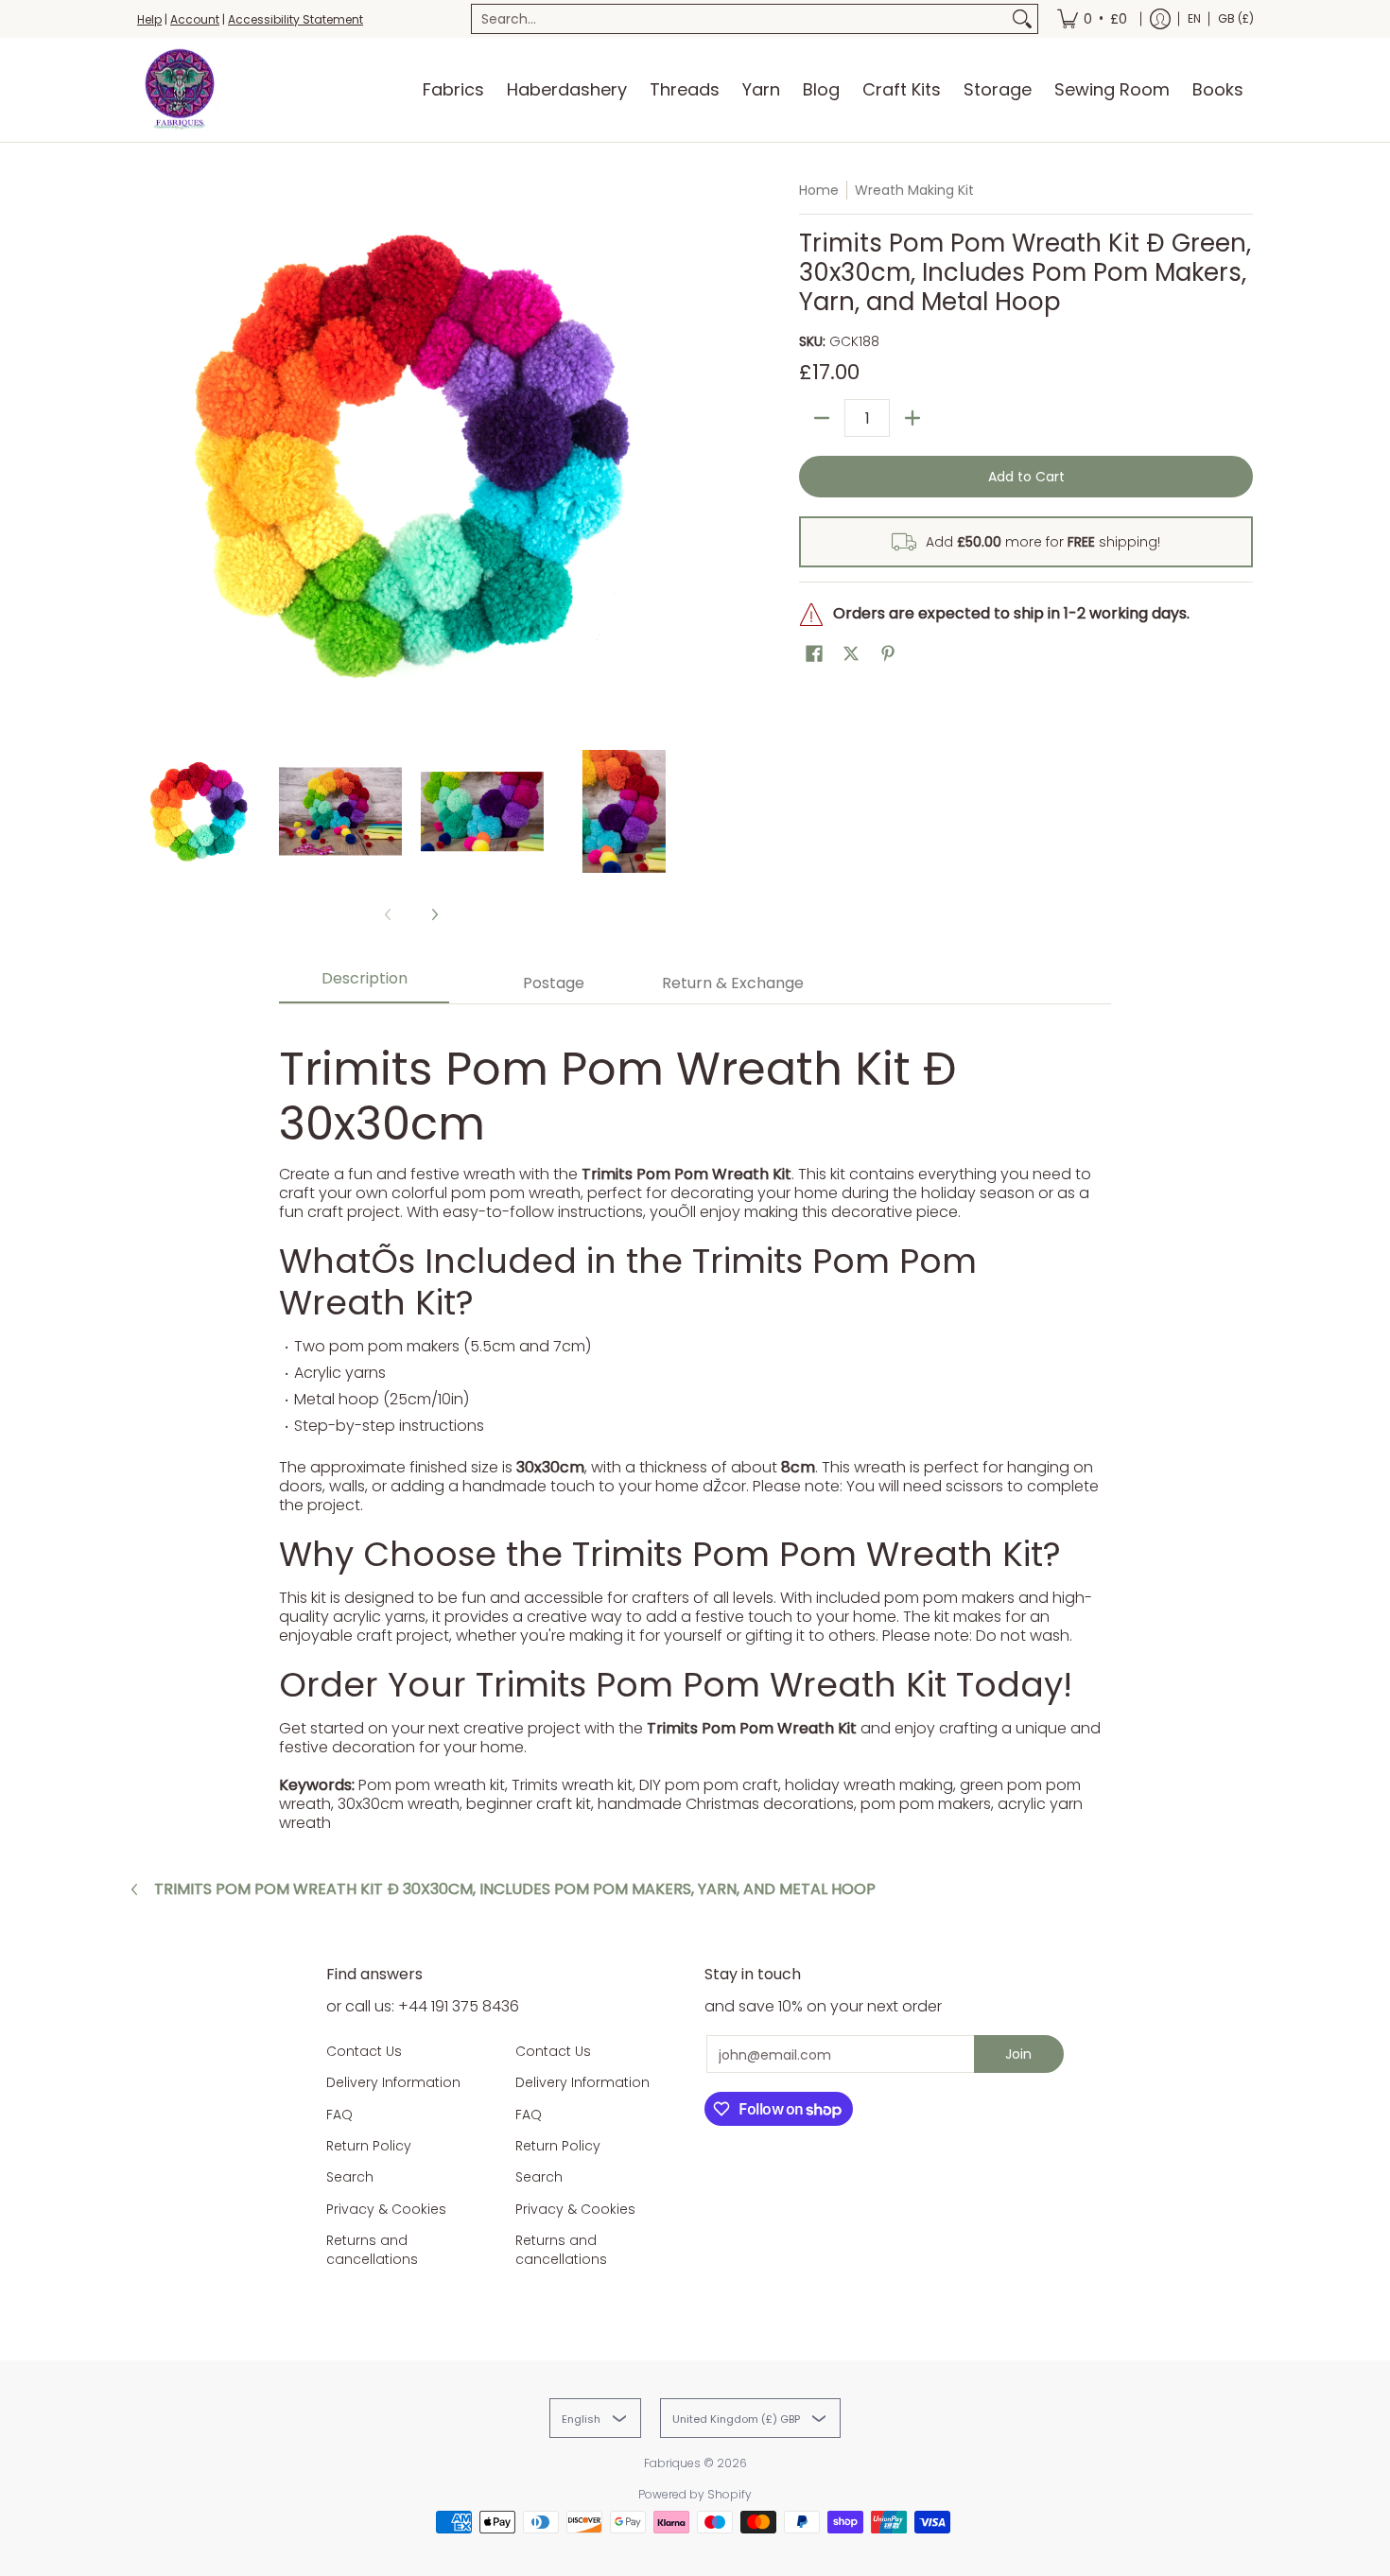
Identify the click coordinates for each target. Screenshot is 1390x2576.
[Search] (1022, 19)
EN (1194, 18)
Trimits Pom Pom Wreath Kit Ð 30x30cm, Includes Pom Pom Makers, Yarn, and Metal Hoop (515, 1889)
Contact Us (364, 2051)
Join (1018, 2054)
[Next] (672, 455)
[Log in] (1160, 19)
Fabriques (672, 2463)
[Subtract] (822, 418)
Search (350, 2177)
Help (149, 19)
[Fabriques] (180, 90)
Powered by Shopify (695, 2494)
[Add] (912, 418)
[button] (814, 654)
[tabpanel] (695, 1427)
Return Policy (369, 2146)
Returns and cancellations (372, 2250)
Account (195, 19)
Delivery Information (393, 2082)
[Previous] (150, 455)
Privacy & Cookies (386, 2209)
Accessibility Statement (295, 19)
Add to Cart (1026, 477)
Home (819, 190)
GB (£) (1236, 18)
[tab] (364, 984)
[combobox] (739, 19)
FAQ (339, 2115)
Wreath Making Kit (914, 190)
